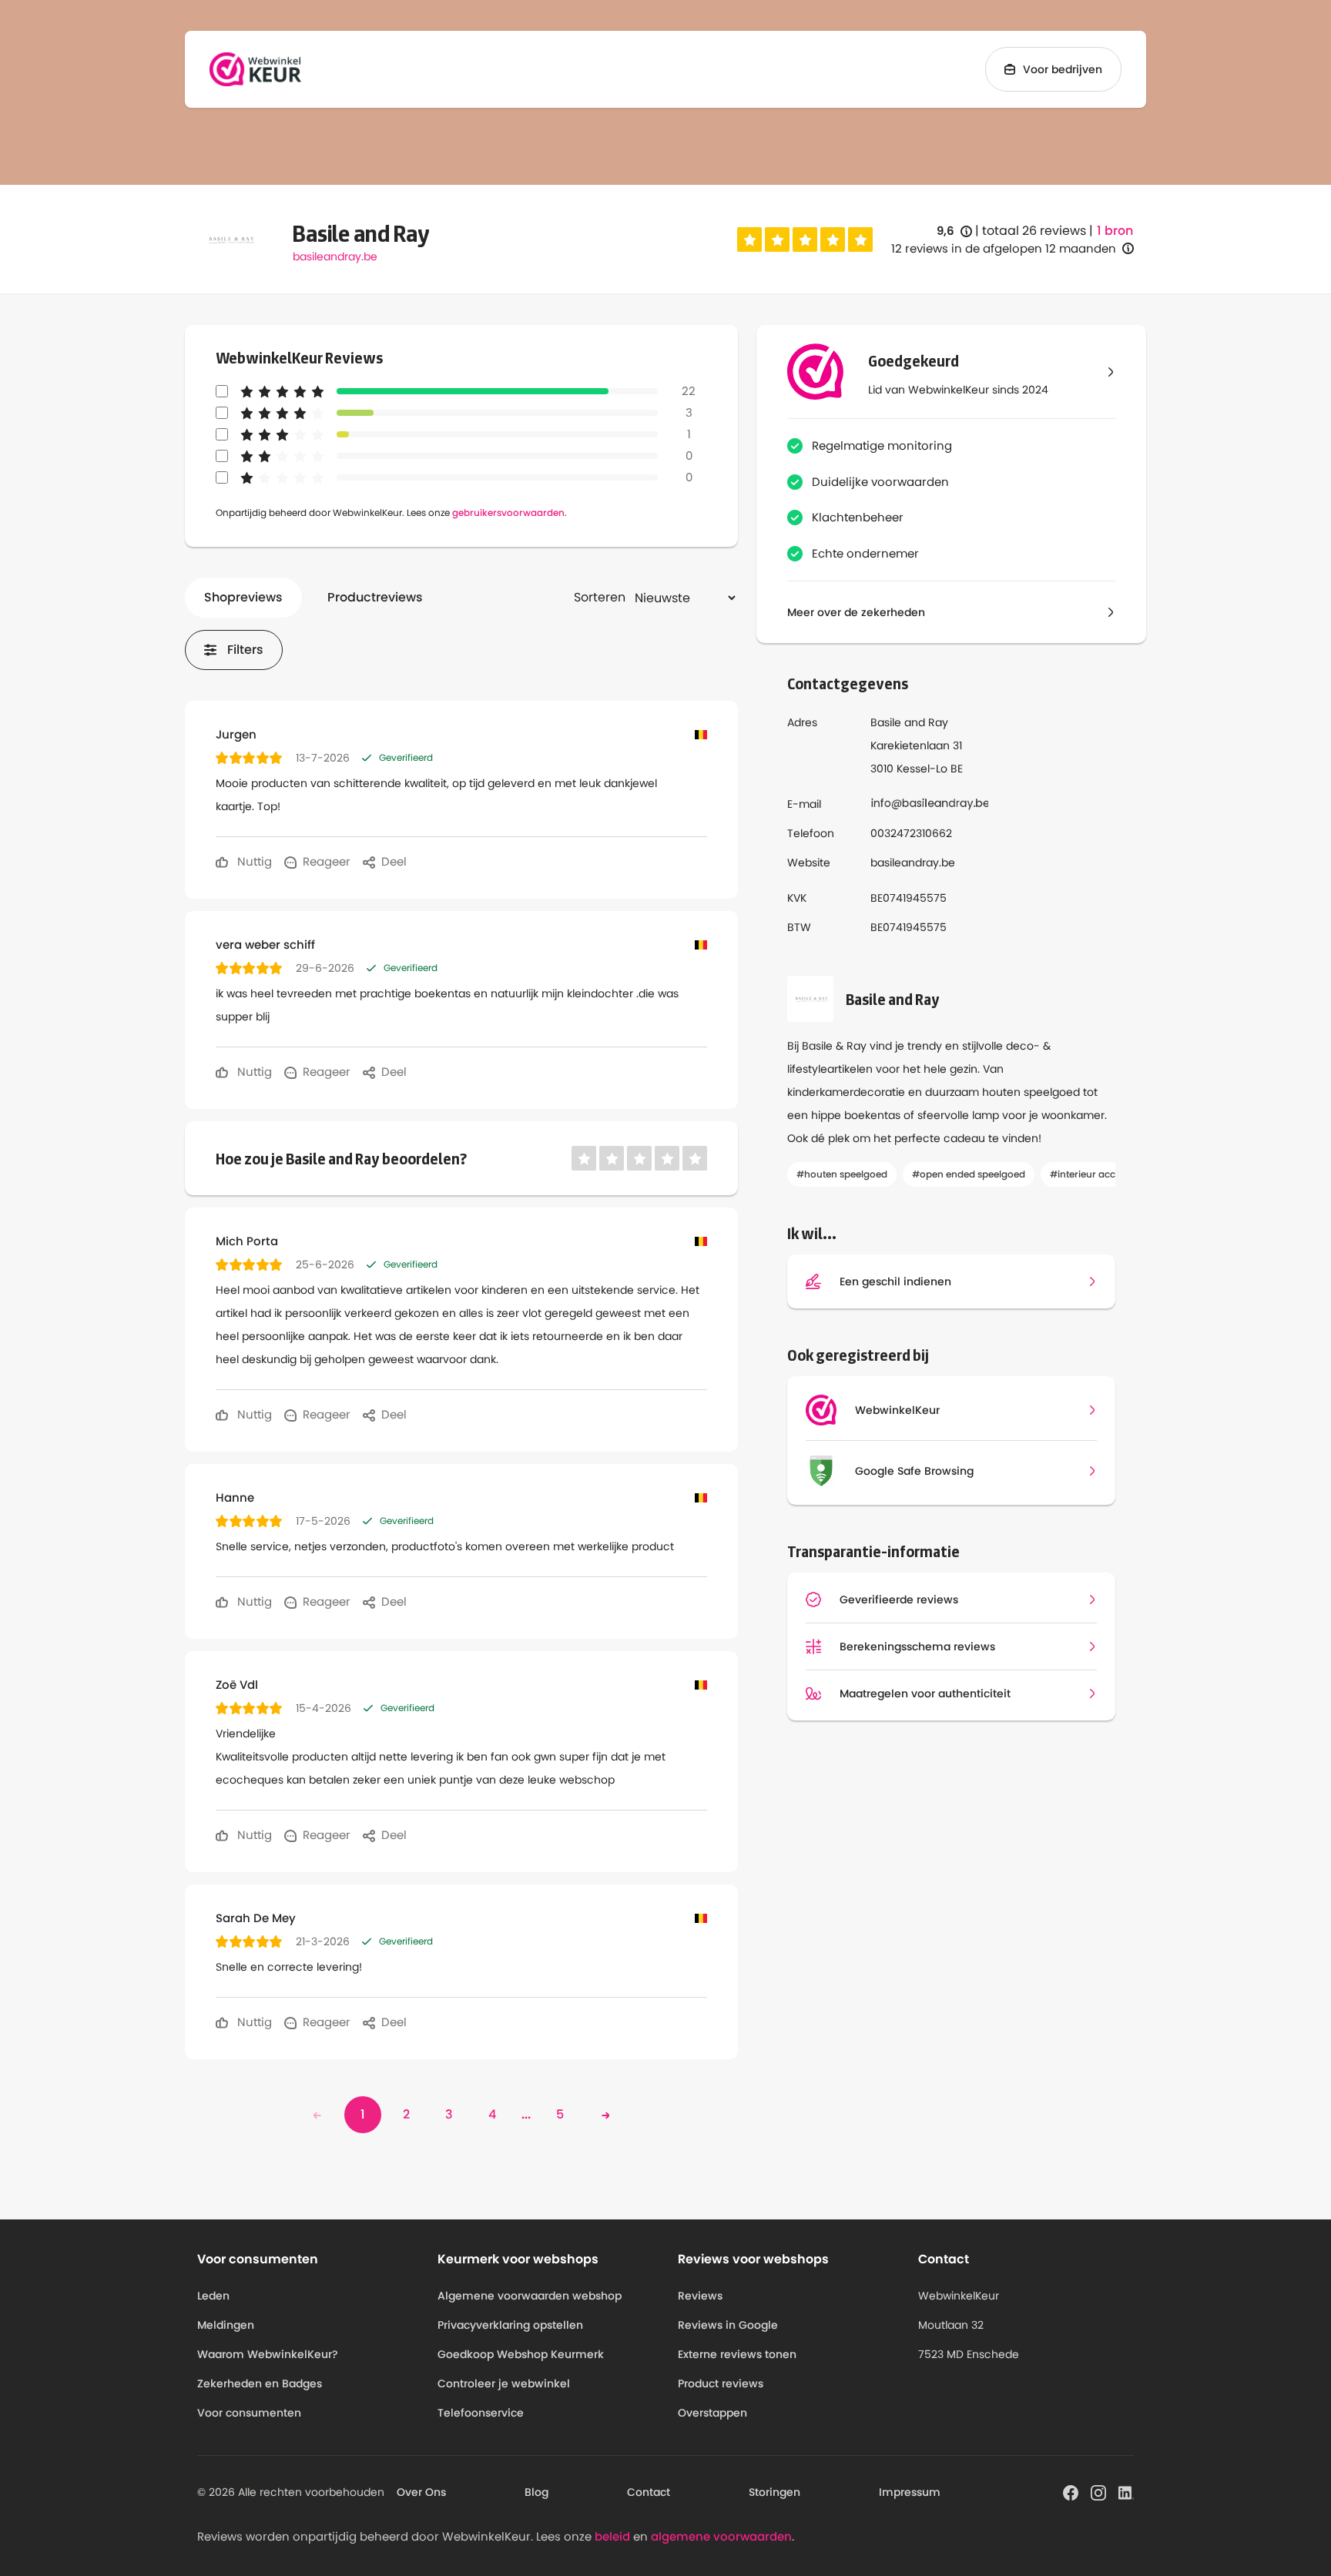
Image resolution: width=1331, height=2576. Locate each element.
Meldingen (226, 2325)
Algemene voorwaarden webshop (530, 2296)
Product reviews (721, 2383)
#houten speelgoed (842, 1174)
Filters (245, 650)
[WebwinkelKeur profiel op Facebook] (1071, 2491)
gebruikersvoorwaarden (508, 513)
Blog (536, 2492)
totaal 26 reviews (1034, 231)
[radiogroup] (805, 240)
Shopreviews (243, 597)
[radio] (749, 240)
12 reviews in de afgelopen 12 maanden (1004, 248)
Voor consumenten (249, 2413)
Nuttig (253, 861)
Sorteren (600, 597)
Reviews (700, 2296)
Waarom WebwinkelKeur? (268, 2354)
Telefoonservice (481, 2413)
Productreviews (375, 597)
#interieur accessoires (1101, 1174)
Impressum (910, 2492)
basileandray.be (335, 256)
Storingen (774, 2492)
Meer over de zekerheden (856, 612)
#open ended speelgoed (969, 1174)
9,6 (954, 231)
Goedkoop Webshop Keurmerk (521, 2354)
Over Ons (421, 2492)
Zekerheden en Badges (260, 2383)
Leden (213, 2296)
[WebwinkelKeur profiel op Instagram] (1098, 2491)
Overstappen (712, 2413)
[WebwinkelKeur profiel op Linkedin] (1126, 2491)
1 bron (1115, 231)
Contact (649, 2492)
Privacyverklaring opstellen (510, 2325)
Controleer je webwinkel (504, 2383)
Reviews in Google (728, 2325)
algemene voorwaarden (721, 2536)
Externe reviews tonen (737, 2354)
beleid (612, 2536)
